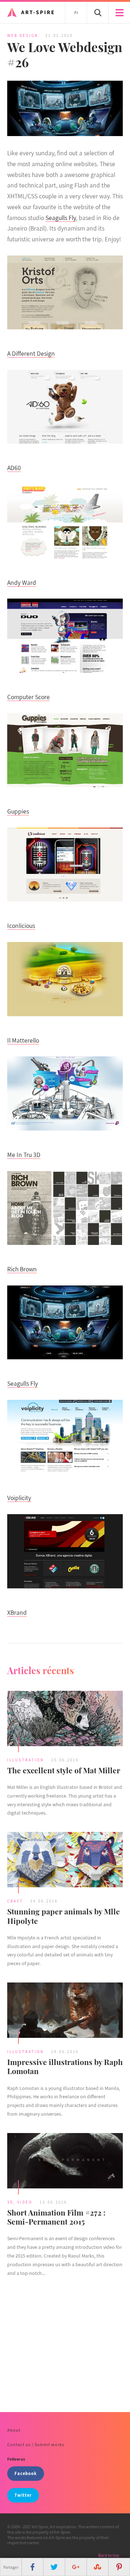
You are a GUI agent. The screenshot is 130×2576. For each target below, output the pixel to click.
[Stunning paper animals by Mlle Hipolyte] (65, 1861)
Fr (76, 12)
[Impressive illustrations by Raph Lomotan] (65, 2011)
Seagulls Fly (61, 218)
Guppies (18, 811)
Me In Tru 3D (24, 1155)
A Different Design (31, 353)
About (14, 2430)
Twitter (23, 2495)
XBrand (17, 1612)
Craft (15, 1901)
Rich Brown (22, 1269)
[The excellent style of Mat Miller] (65, 1719)
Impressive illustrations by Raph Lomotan (65, 2066)
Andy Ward (22, 582)
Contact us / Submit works (36, 2444)
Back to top (109, 2555)
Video (25, 2202)
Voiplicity (19, 1498)
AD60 (14, 468)
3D (10, 2202)
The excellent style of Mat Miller (64, 1770)
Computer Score (29, 697)
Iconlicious (21, 926)
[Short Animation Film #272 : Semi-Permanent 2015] (65, 2162)
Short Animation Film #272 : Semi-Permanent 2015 (56, 2217)
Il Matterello (23, 1040)
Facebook (26, 2473)
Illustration (26, 1760)
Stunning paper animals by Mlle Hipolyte (64, 1916)
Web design (23, 35)
